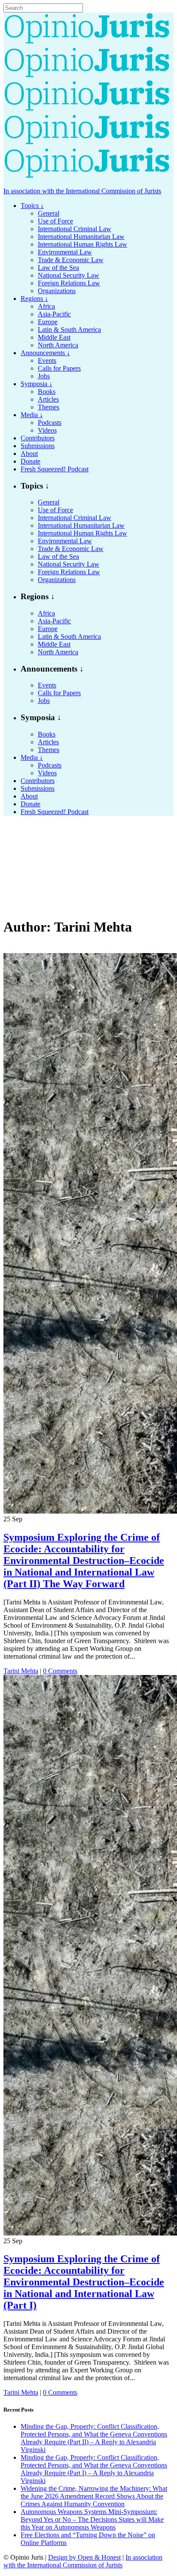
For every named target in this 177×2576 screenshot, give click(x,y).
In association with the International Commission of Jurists (82, 191)
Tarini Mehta (21, 1671)
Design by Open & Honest (84, 2557)
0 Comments (60, 1671)
